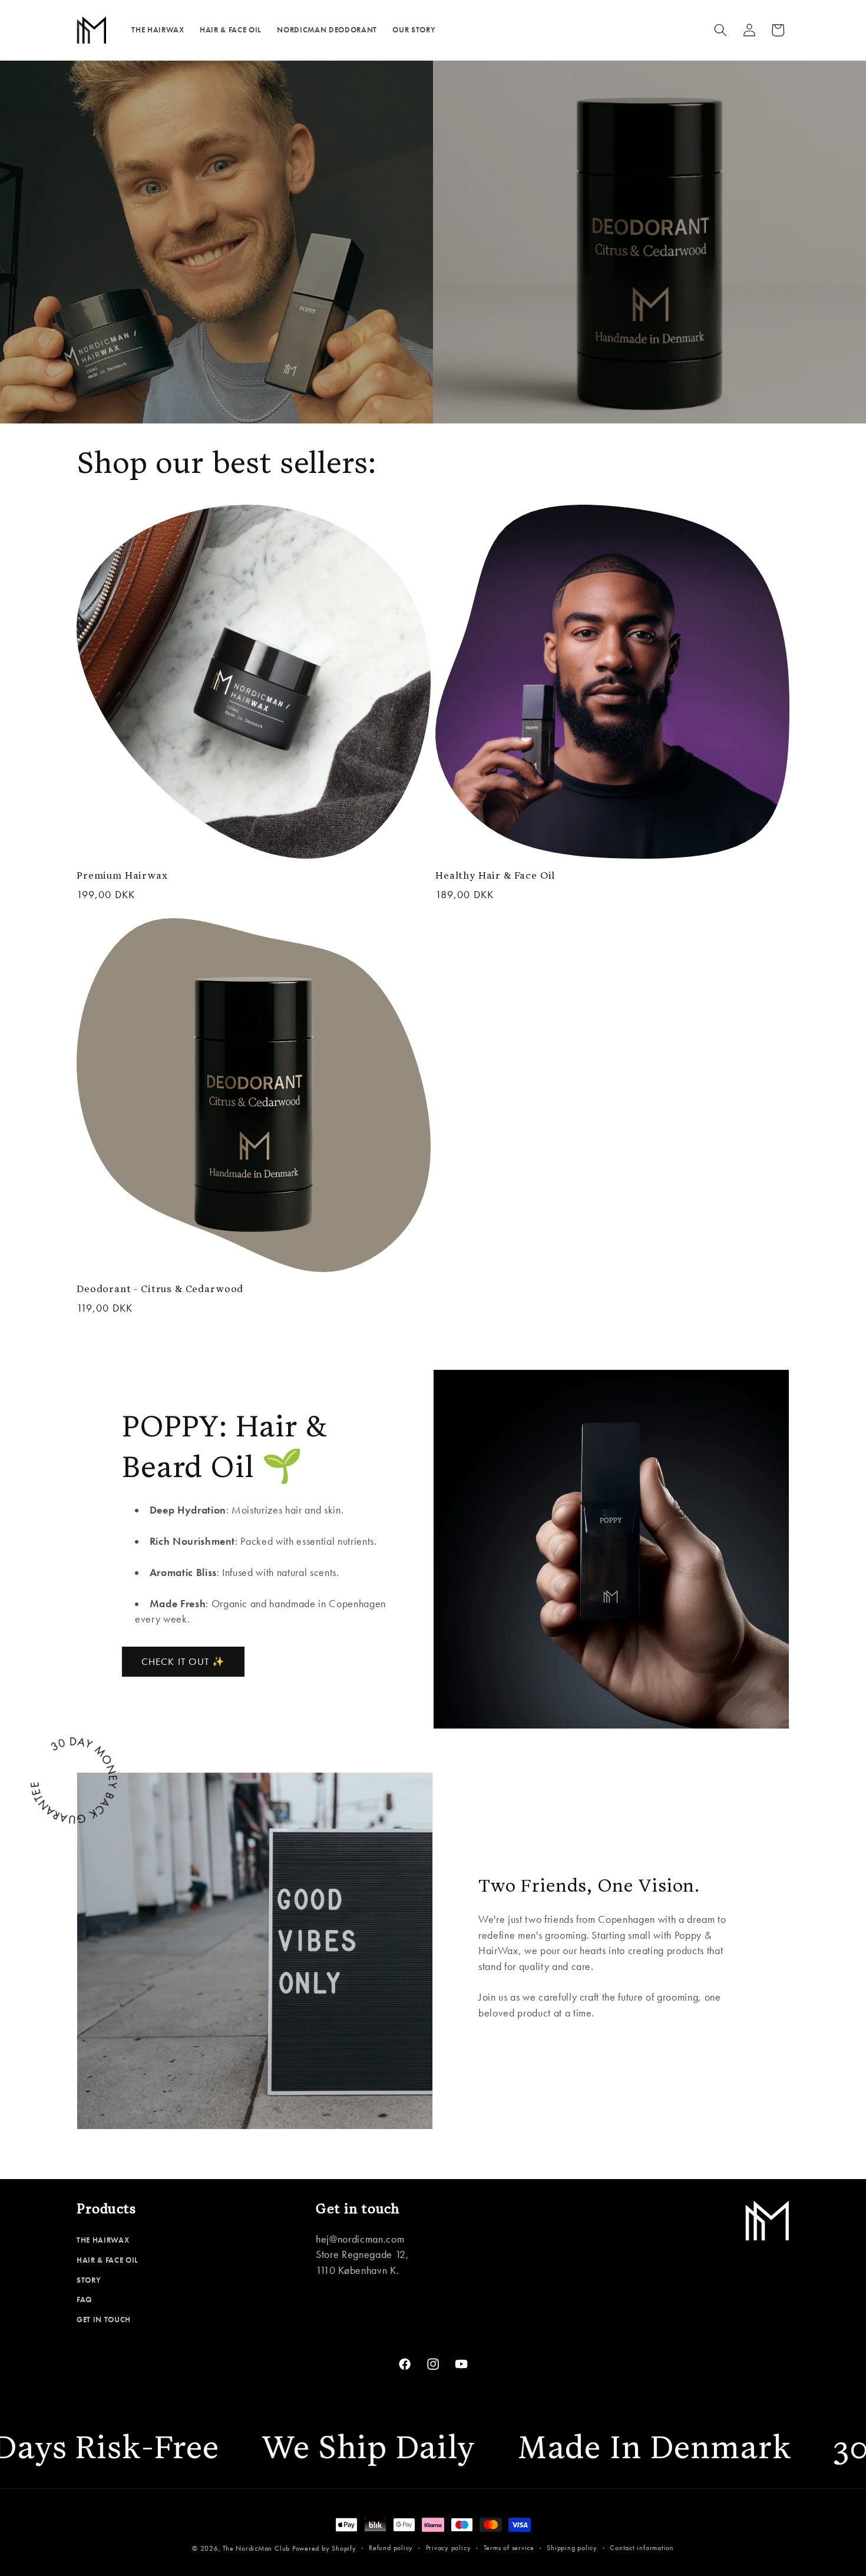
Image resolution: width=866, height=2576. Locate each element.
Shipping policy (572, 2548)
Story (89, 2280)
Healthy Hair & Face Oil (495, 876)
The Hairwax (103, 2240)
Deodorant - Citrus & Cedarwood (160, 1289)
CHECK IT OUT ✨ (183, 1662)
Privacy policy (449, 2548)
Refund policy (391, 2548)
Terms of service (509, 2548)
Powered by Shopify (324, 2548)
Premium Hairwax (122, 876)
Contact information (642, 2548)
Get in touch (104, 2320)
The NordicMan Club (256, 2548)
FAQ (84, 2299)
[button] (720, 30)
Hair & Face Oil (108, 2260)
